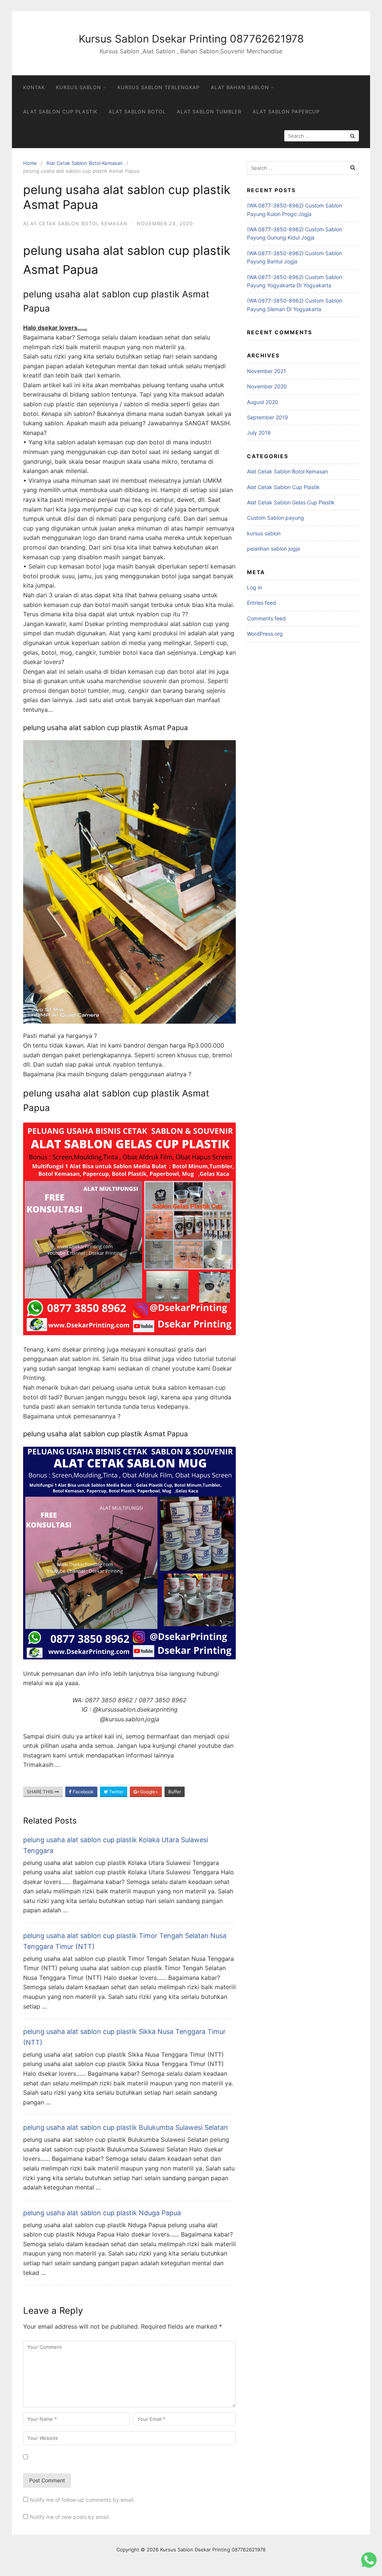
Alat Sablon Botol (137, 112)
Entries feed (262, 603)
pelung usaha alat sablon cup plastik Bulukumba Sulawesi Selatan (126, 2127)
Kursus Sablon (79, 87)
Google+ (149, 1792)
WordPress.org (265, 634)
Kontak (34, 87)
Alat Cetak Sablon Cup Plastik (283, 487)
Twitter (116, 1792)
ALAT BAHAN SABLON (240, 87)
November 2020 (267, 386)
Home (30, 163)
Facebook (83, 1792)
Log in (254, 587)
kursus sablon (264, 533)
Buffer (175, 1792)
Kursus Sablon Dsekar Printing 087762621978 (191, 39)
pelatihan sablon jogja (273, 549)
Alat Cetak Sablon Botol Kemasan (84, 163)
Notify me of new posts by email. (70, 2517)
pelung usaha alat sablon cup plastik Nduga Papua (102, 2213)
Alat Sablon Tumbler (209, 112)
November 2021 (267, 371)
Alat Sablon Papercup (286, 112)
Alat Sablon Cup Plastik (60, 112)
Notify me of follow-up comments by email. (82, 2500)
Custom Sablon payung (275, 518)
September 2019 (267, 417)
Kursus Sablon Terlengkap (159, 87)
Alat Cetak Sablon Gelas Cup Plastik (291, 502)
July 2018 (259, 433)
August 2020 (263, 402)
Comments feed (266, 618)
